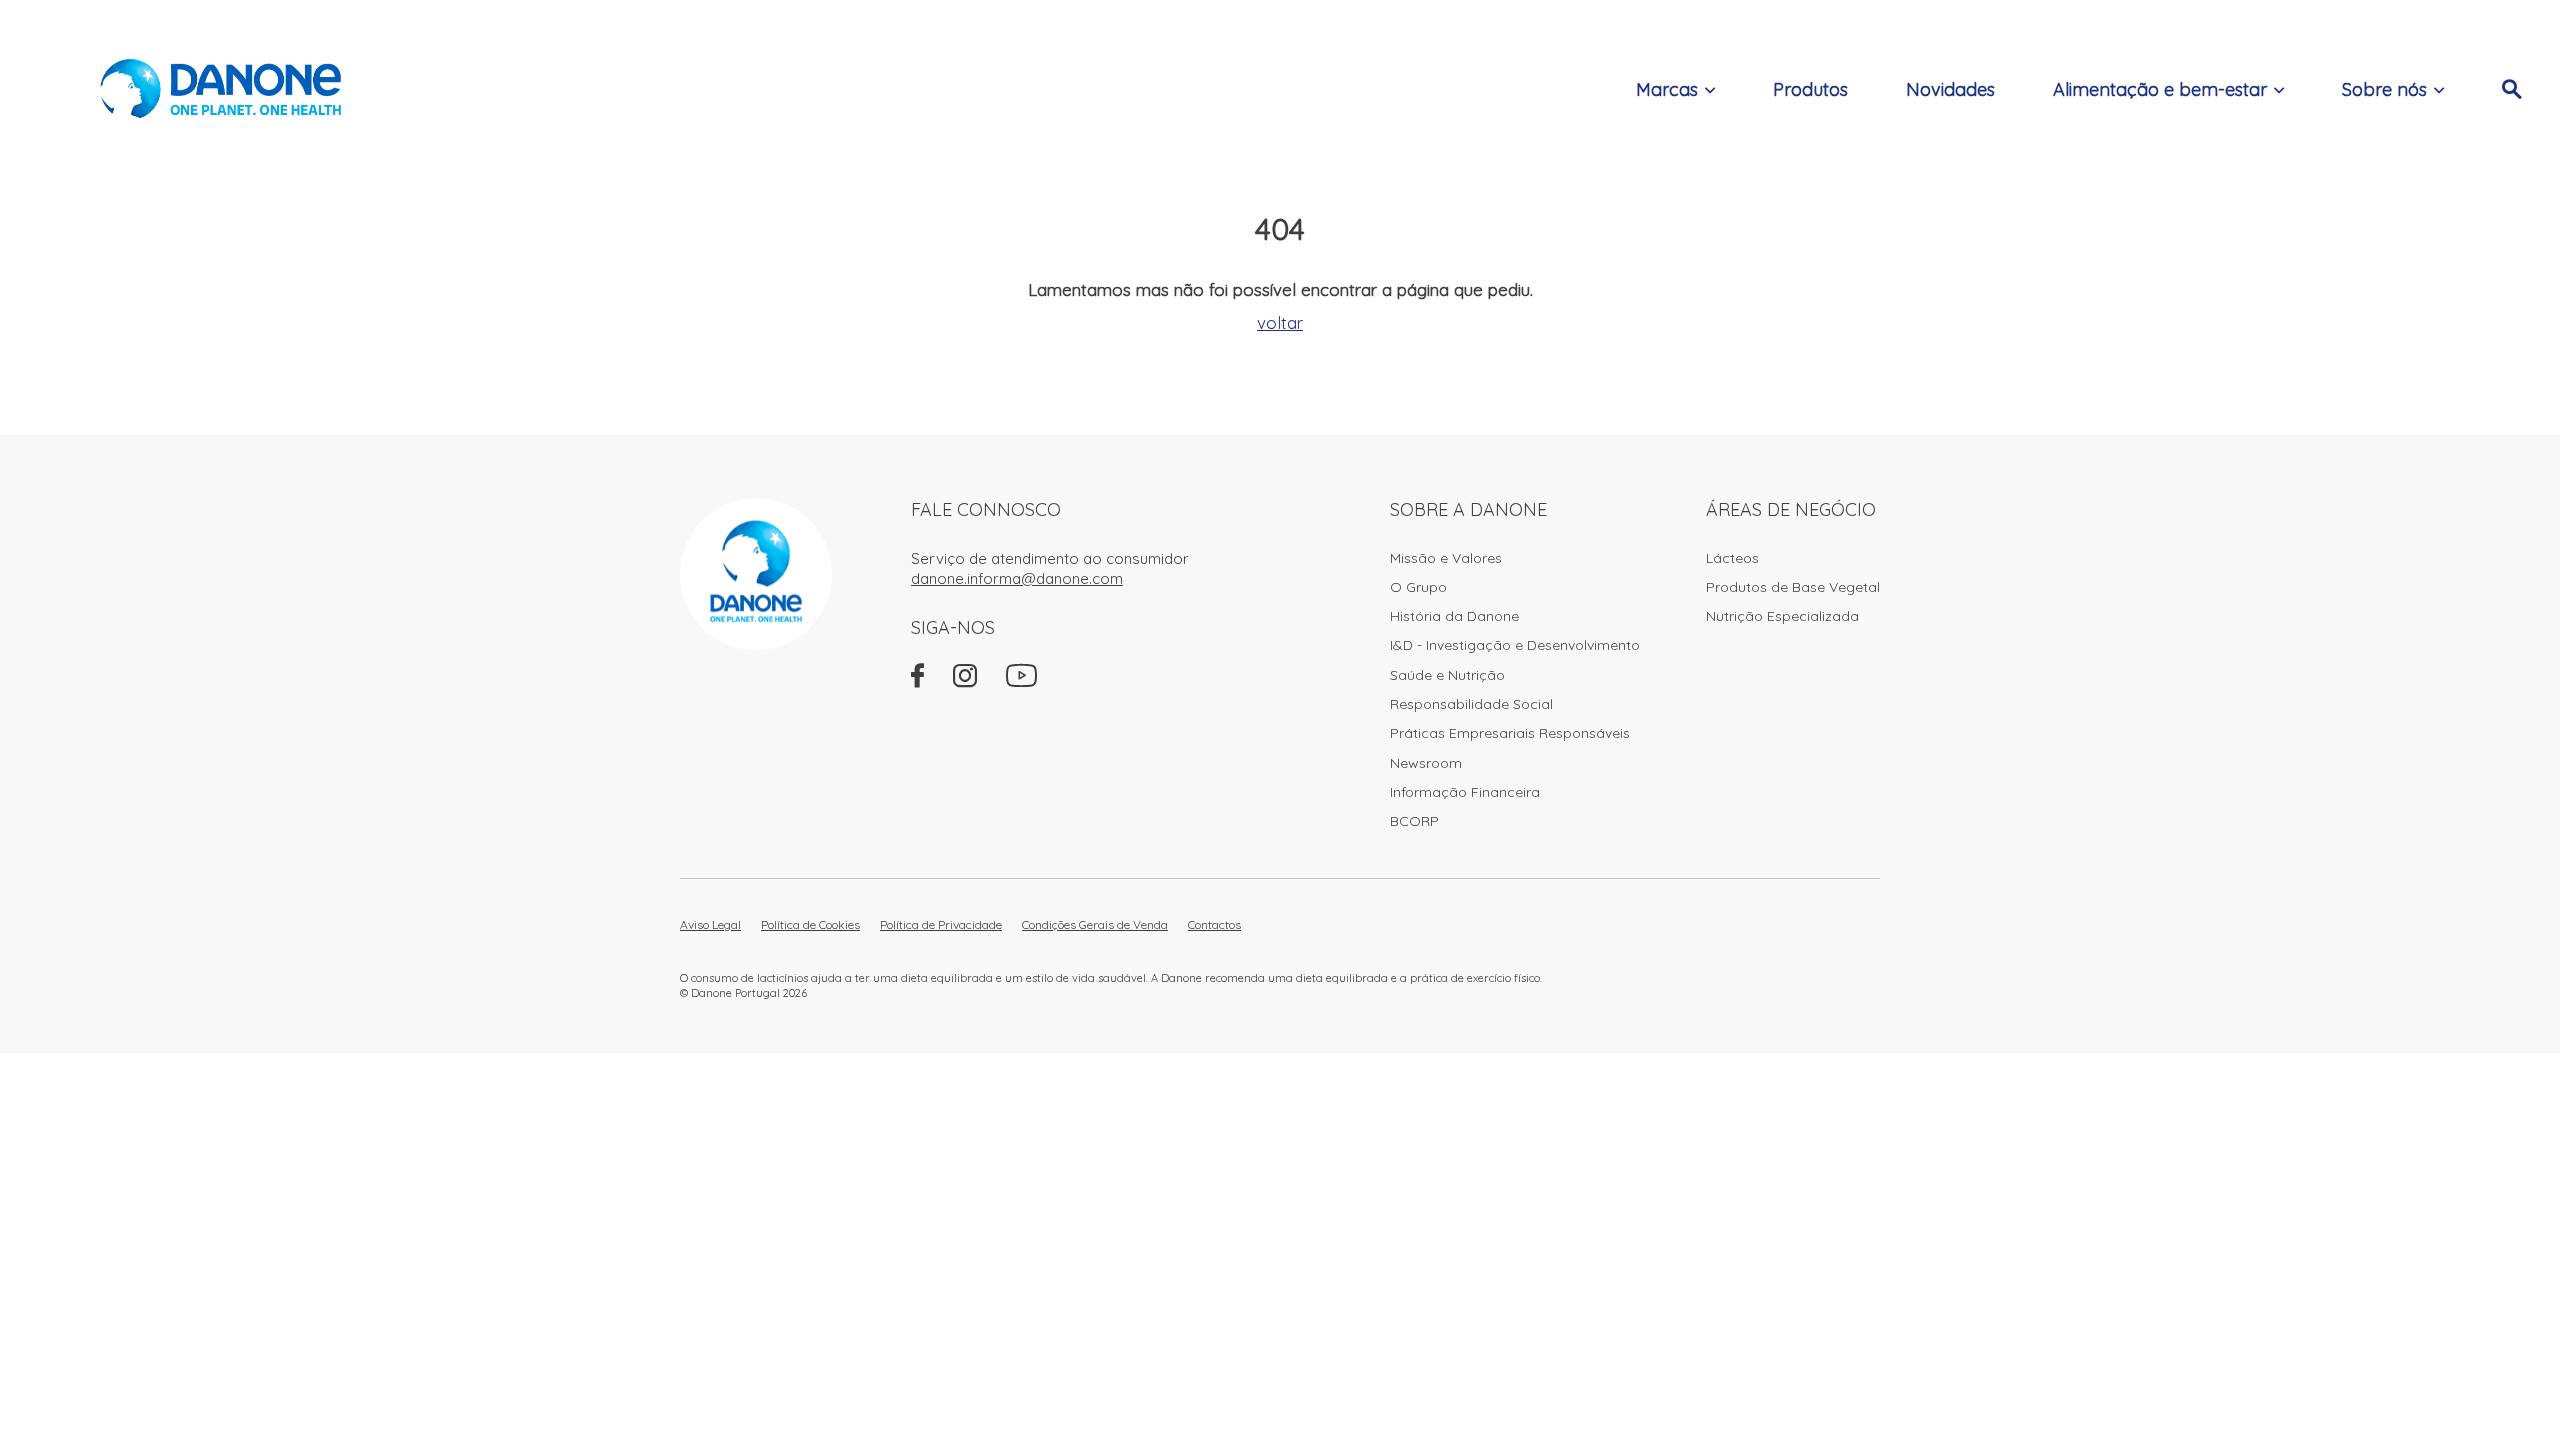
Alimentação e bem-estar (2160, 89)
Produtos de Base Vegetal (1793, 587)
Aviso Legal (710, 924)
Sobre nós (2384, 89)
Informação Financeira (1465, 792)
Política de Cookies (810, 924)
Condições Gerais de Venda (1095, 924)
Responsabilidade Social (1471, 704)
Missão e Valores (1446, 558)
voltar (1280, 322)
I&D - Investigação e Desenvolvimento (1515, 645)
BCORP (1414, 821)
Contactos (1214, 924)
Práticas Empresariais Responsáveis (1510, 733)
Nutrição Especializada (1782, 616)
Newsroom (1426, 763)
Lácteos (1732, 558)
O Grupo (1418, 587)
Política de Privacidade (941, 924)
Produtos (1810, 89)
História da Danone (1454, 616)
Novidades (1950, 89)
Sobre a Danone (1468, 509)
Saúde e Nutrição (1447, 675)
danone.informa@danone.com (1017, 578)
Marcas (1667, 89)
